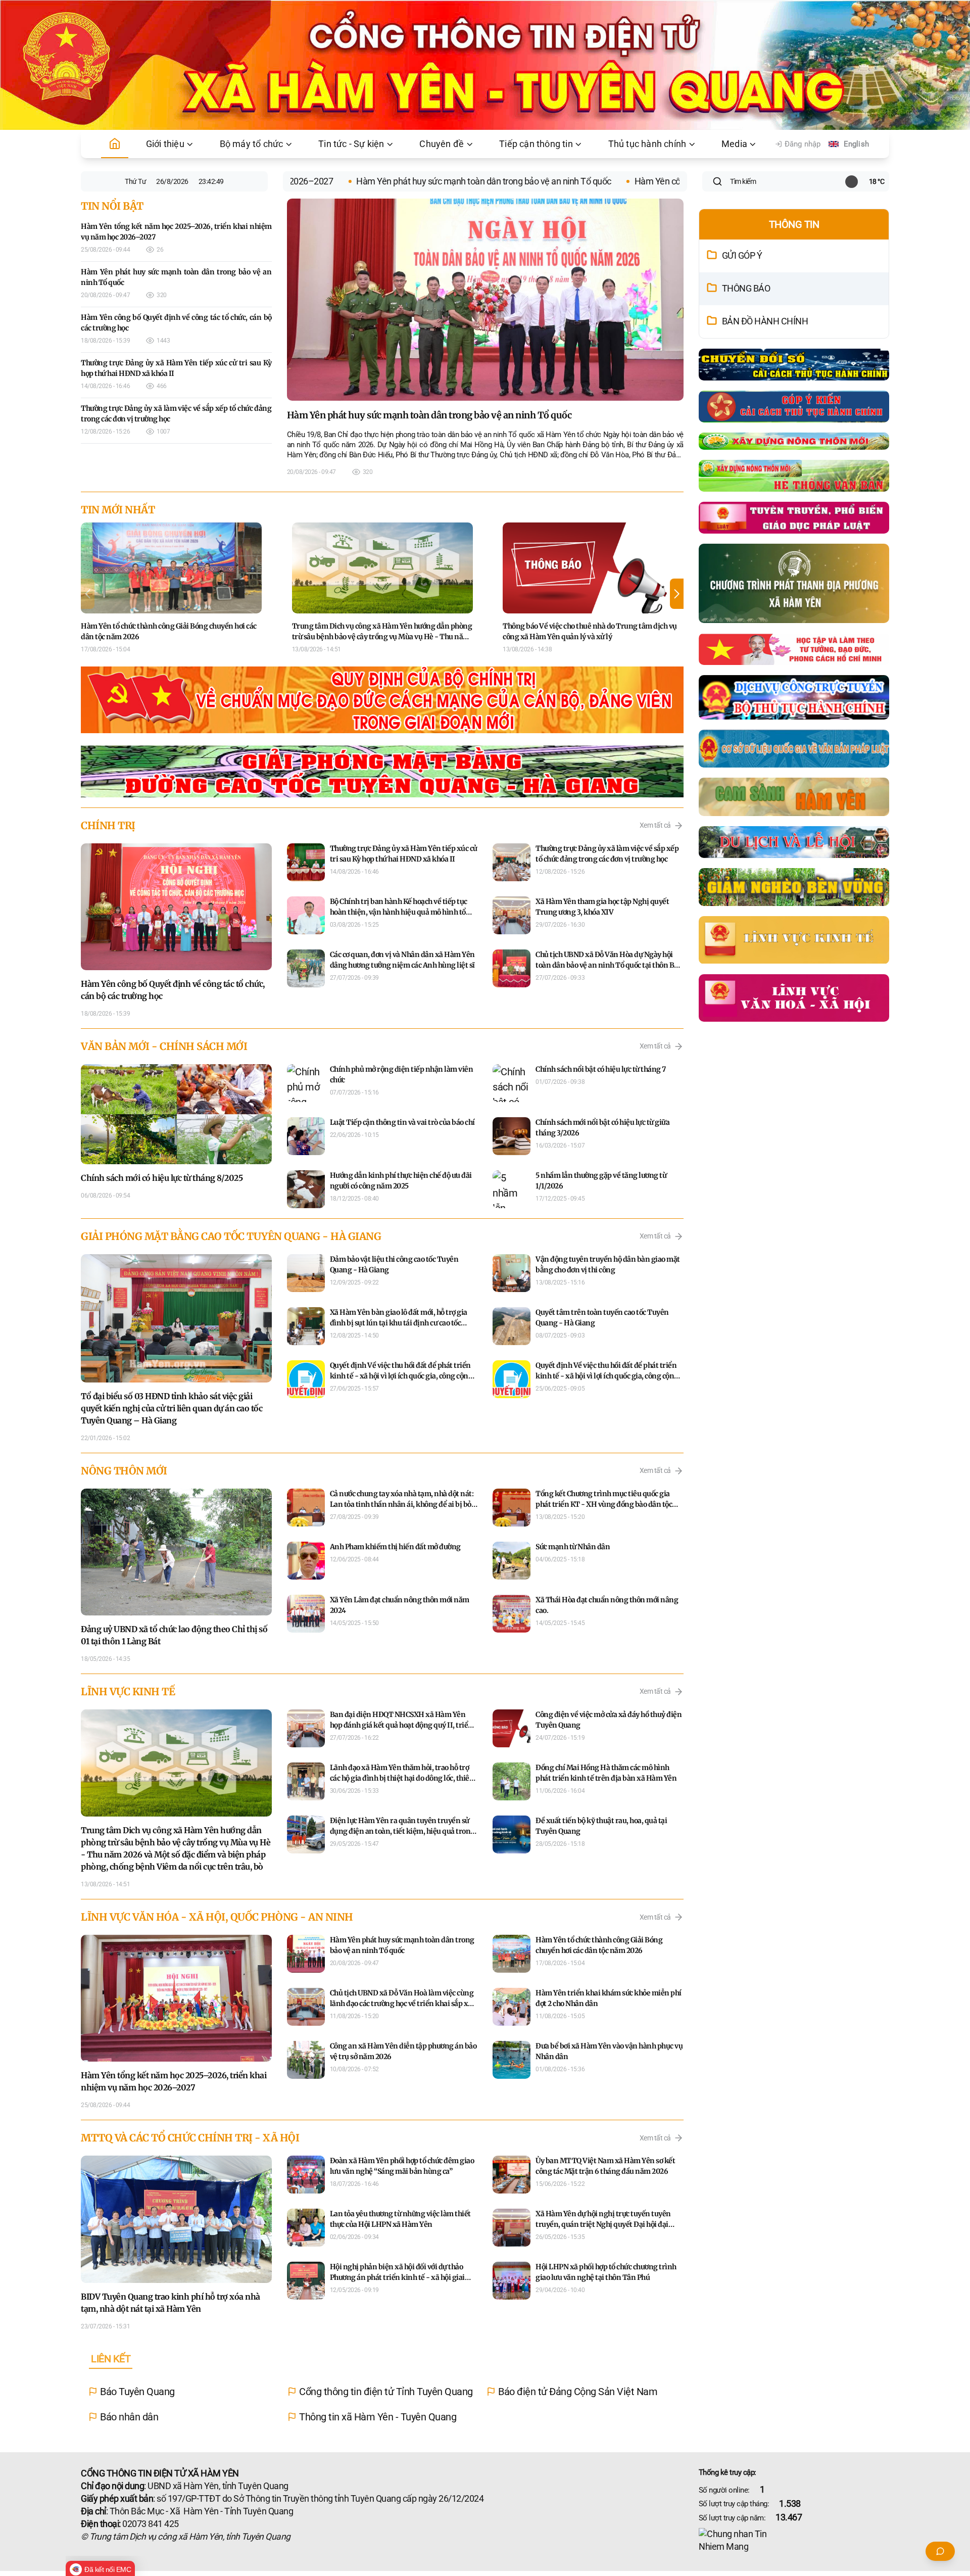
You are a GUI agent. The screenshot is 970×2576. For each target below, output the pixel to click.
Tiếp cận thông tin (536, 144)
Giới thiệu (165, 144)
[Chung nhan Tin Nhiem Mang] (794, 2541)
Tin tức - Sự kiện (351, 144)
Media (734, 144)
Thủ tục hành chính (647, 144)
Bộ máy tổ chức (252, 144)
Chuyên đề (442, 144)
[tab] (111, 2359)
